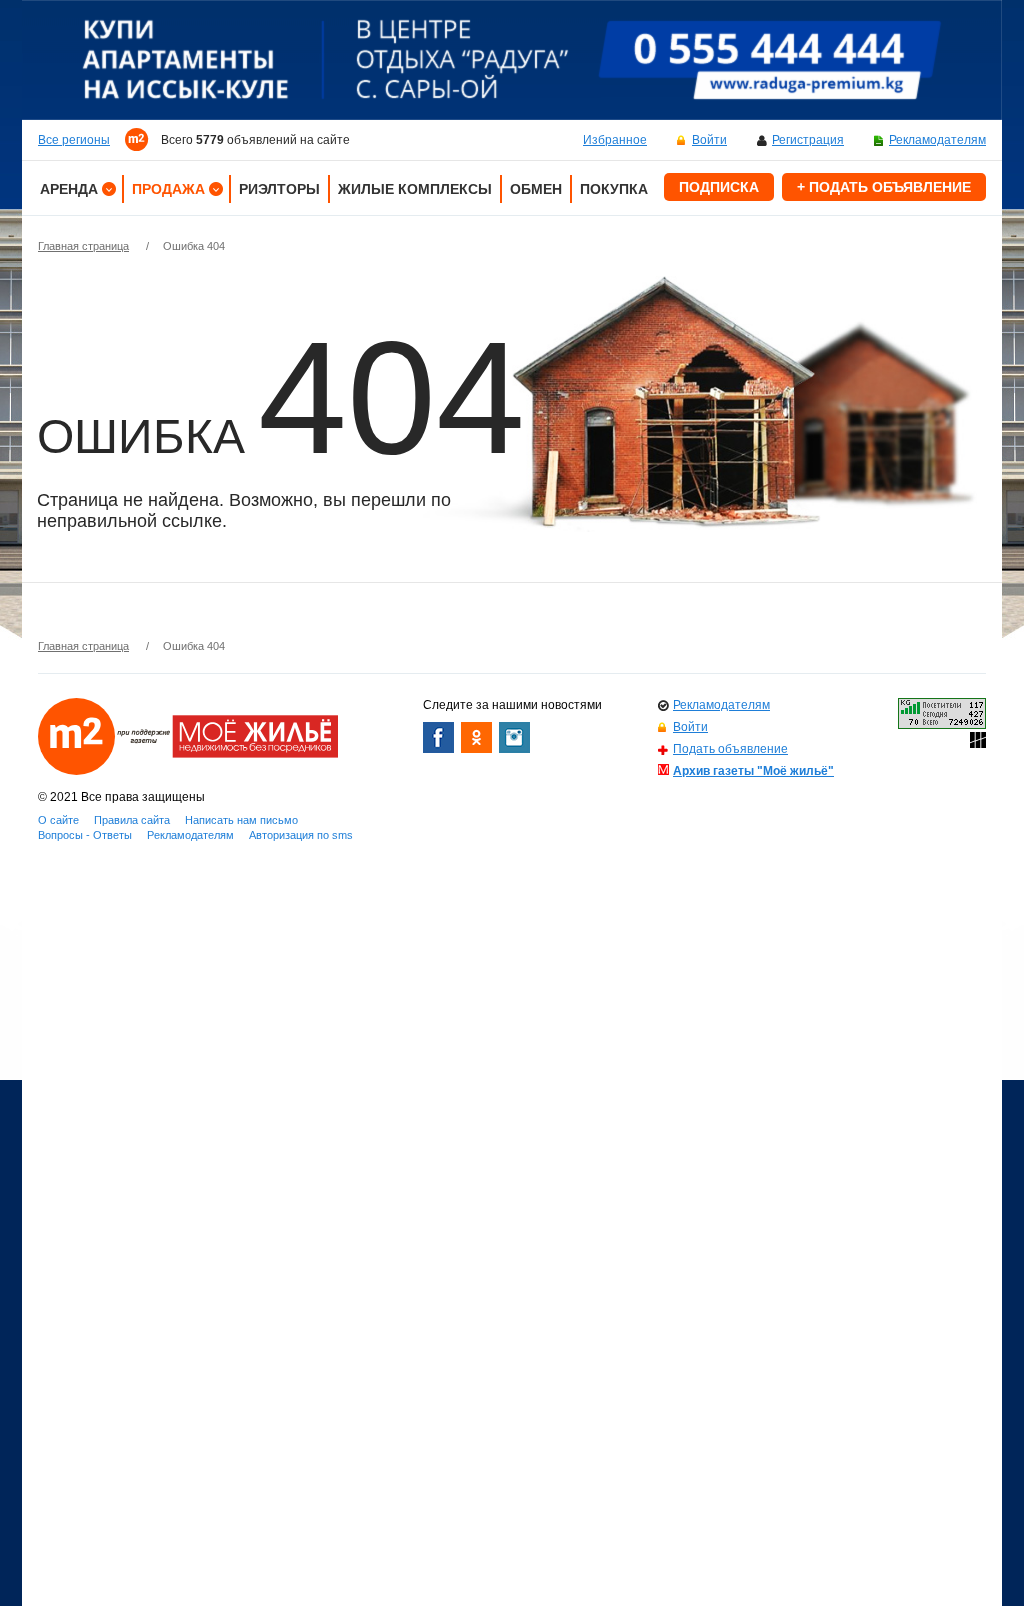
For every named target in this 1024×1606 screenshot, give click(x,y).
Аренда (69, 189)
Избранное (615, 140)
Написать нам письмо (241, 820)
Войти (709, 140)
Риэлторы (279, 189)
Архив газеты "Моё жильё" (753, 771)
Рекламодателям (937, 140)
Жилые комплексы (415, 189)
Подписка (719, 187)
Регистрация (808, 140)
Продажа (168, 189)
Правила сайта (132, 820)
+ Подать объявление (884, 187)
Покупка (614, 189)
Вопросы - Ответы (85, 835)
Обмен (536, 189)
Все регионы (74, 140)
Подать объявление (730, 749)
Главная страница (83, 246)
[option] (512, 60)
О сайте (58, 820)
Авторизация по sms (301, 835)
